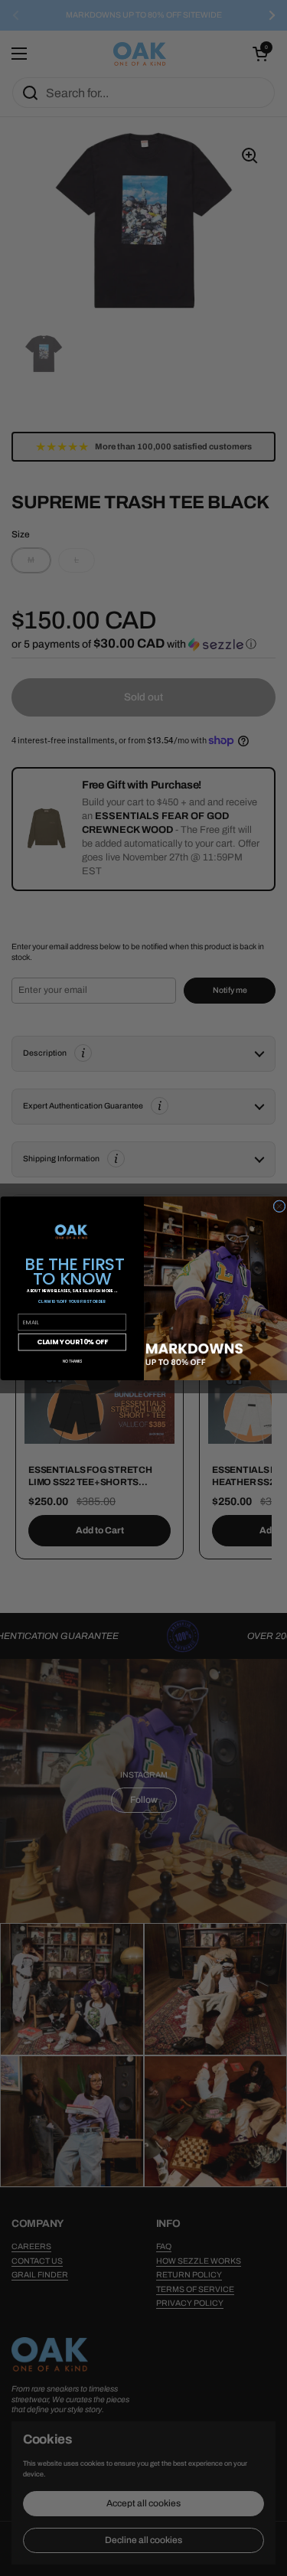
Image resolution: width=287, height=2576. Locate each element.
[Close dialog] (279, 1206)
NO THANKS (72, 1360)
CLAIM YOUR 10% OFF (72, 1341)
